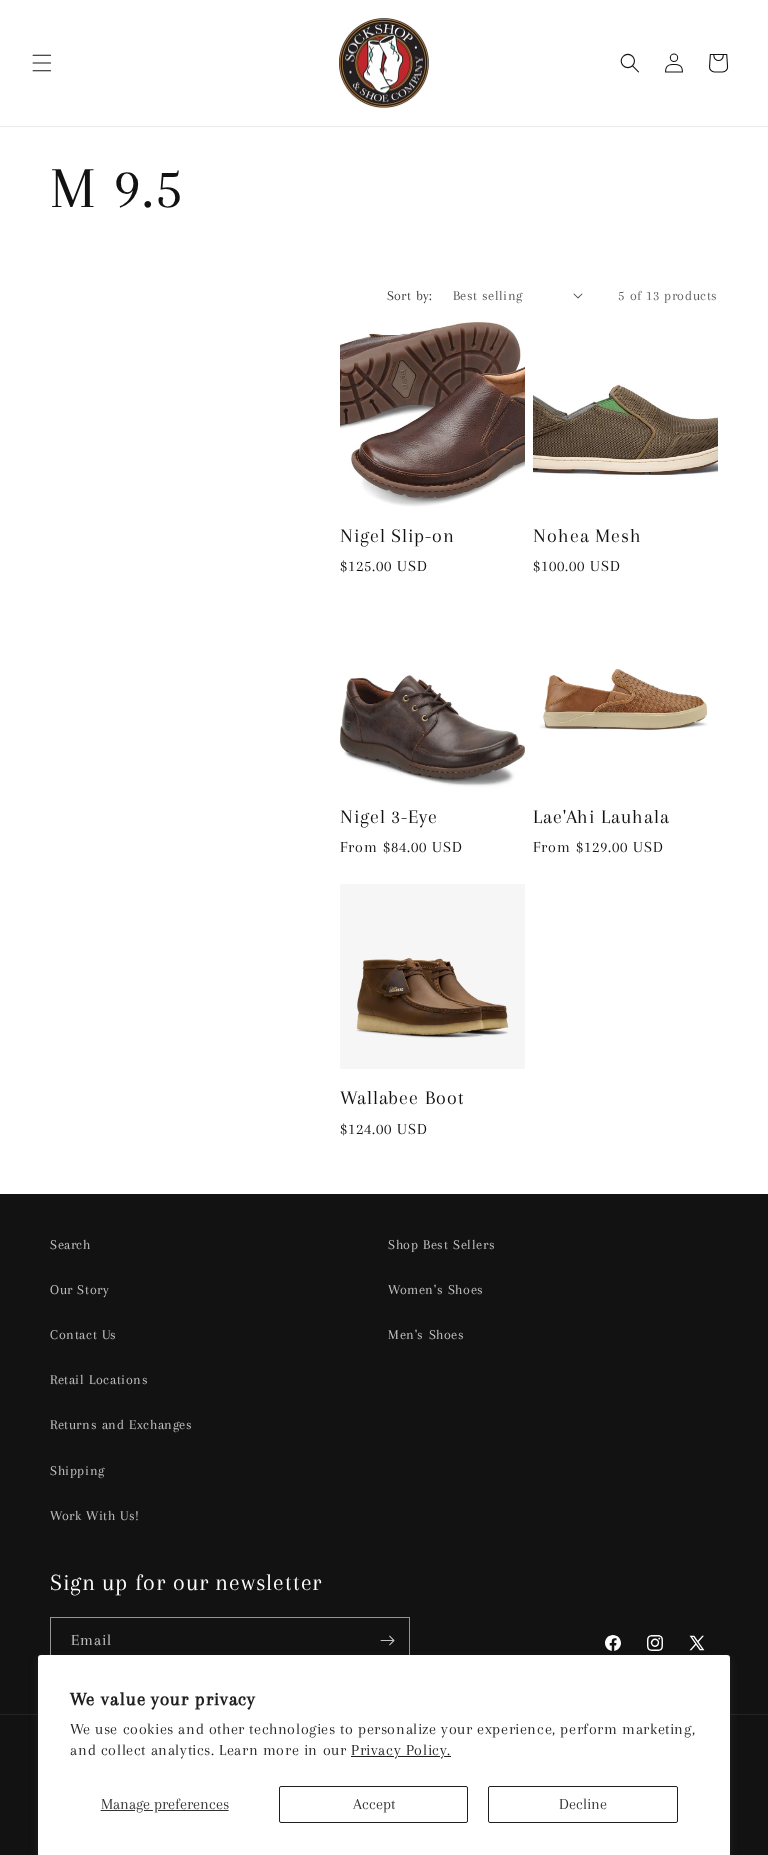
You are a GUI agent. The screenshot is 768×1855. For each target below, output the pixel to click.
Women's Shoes (436, 1289)
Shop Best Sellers (441, 1244)
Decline (583, 1804)
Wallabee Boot (402, 1097)
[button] (42, 63)
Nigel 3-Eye (389, 816)
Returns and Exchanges (121, 1424)
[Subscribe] (387, 1640)
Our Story (79, 1289)
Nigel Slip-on (397, 535)
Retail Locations (99, 1379)
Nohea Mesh (587, 535)
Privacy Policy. (401, 1750)
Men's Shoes (426, 1334)
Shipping (77, 1470)
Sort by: (410, 295)
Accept (374, 1804)
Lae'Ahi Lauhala (601, 816)
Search (70, 1244)
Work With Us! (95, 1515)
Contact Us (83, 1334)
